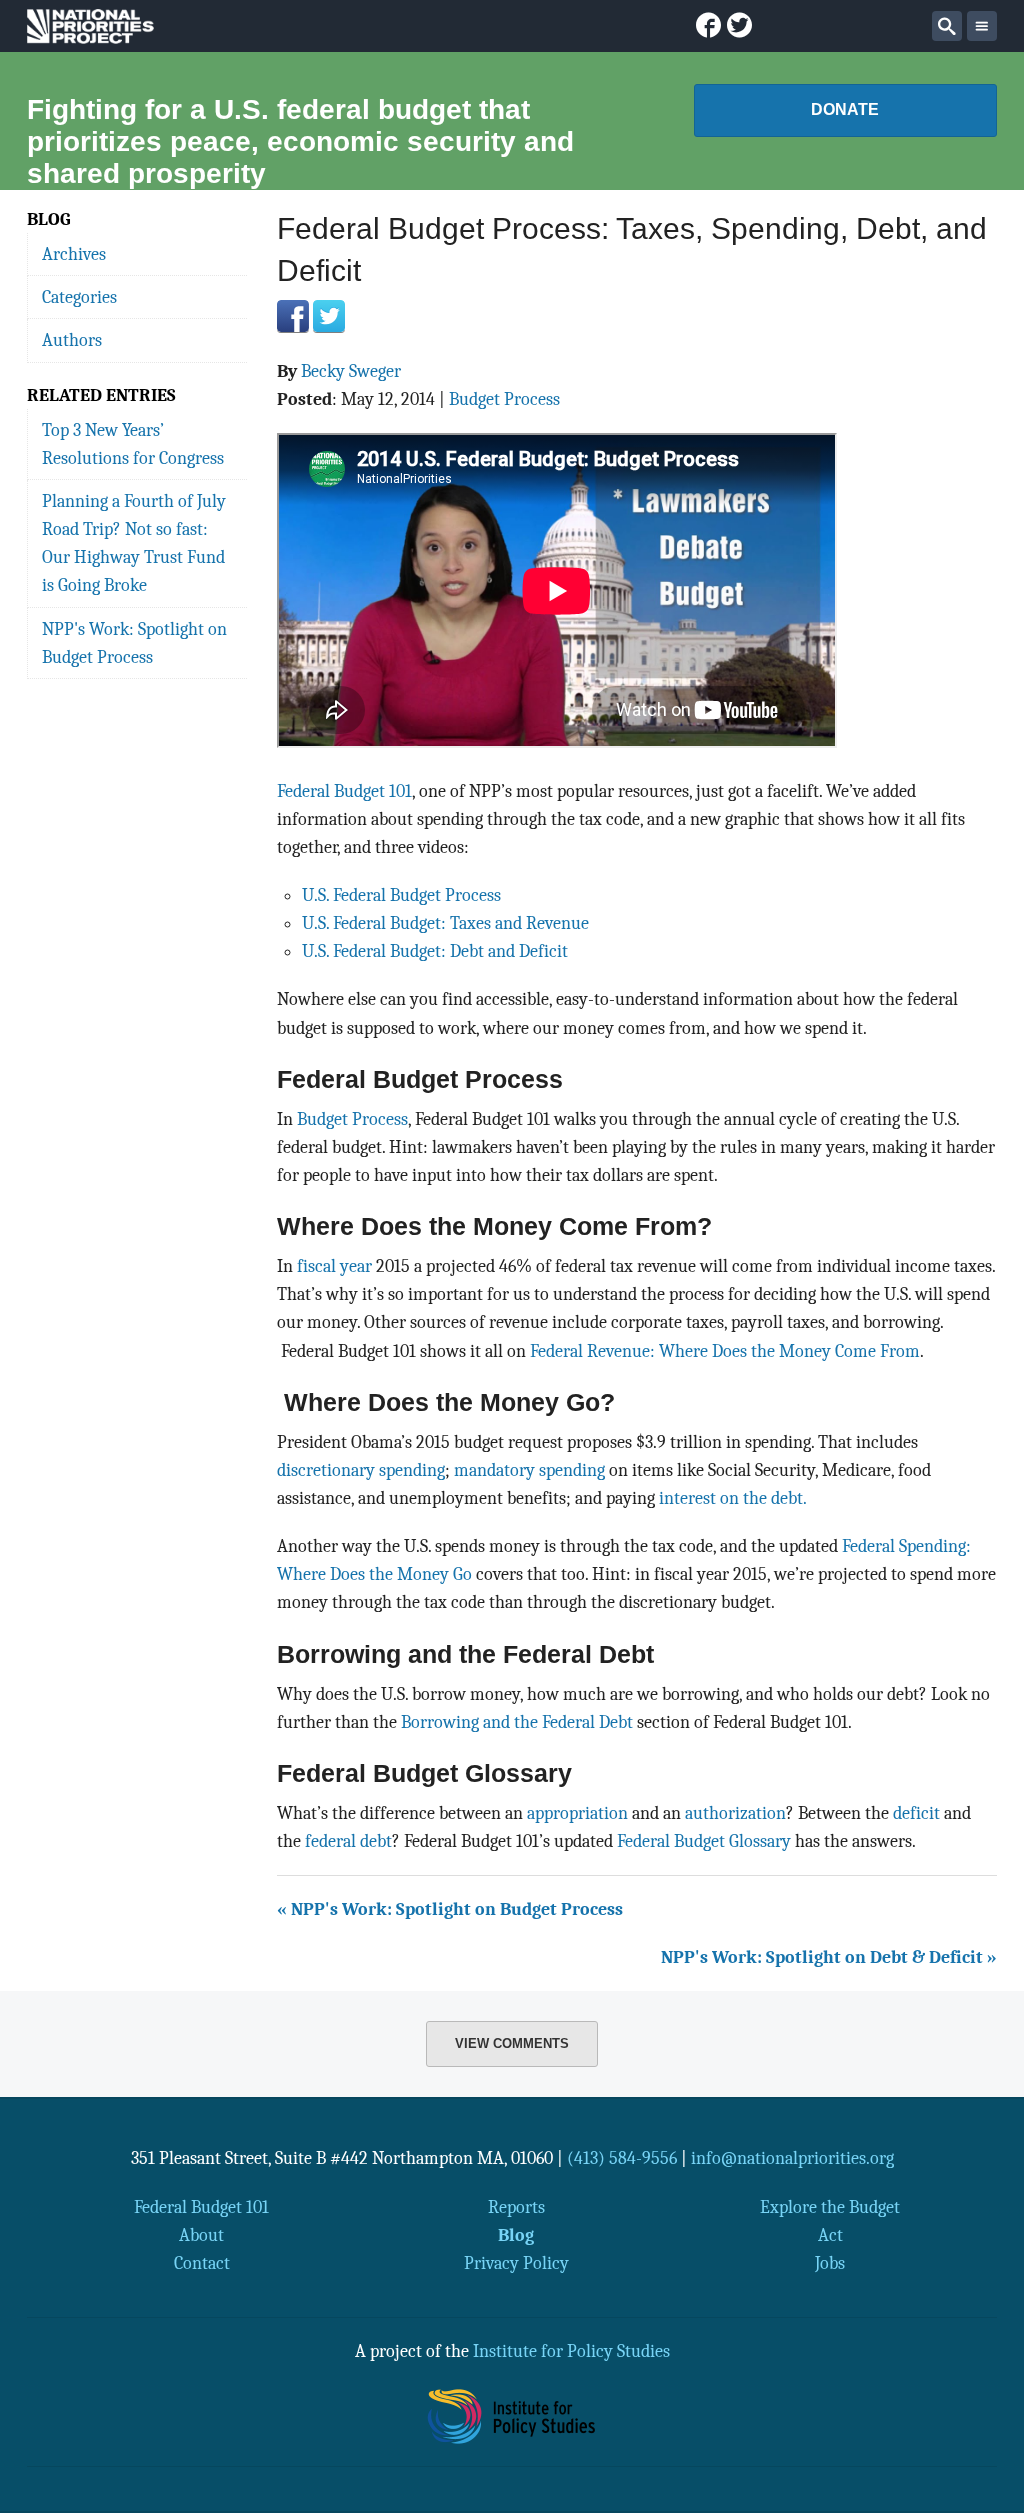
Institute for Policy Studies (571, 2351)
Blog (516, 2235)
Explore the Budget (830, 2207)
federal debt (348, 1841)
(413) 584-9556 (622, 2158)
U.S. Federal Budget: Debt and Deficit (435, 951)
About (201, 2235)
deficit (916, 1813)
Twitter (329, 316)
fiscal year (334, 1266)
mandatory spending (529, 1470)
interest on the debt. (733, 1498)
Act (830, 2235)
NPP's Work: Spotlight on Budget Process (134, 643)
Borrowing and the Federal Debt (517, 1722)
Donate (845, 109)
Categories (79, 297)
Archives (74, 254)
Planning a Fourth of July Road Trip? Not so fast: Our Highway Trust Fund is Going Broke (134, 543)
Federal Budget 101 (344, 791)
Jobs (830, 2263)
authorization (735, 1813)
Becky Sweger (351, 371)
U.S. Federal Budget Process (401, 895)
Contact (202, 2263)
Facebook (293, 316)
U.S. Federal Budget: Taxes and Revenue (445, 923)
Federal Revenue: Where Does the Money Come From (725, 1351)
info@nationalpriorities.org (792, 2158)
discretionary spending (361, 1470)
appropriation (577, 1813)
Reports (516, 2207)
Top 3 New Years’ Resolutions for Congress (133, 444)
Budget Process (504, 399)
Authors (72, 340)
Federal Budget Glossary (704, 1841)
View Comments (512, 2043)
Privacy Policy (516, 2263)
